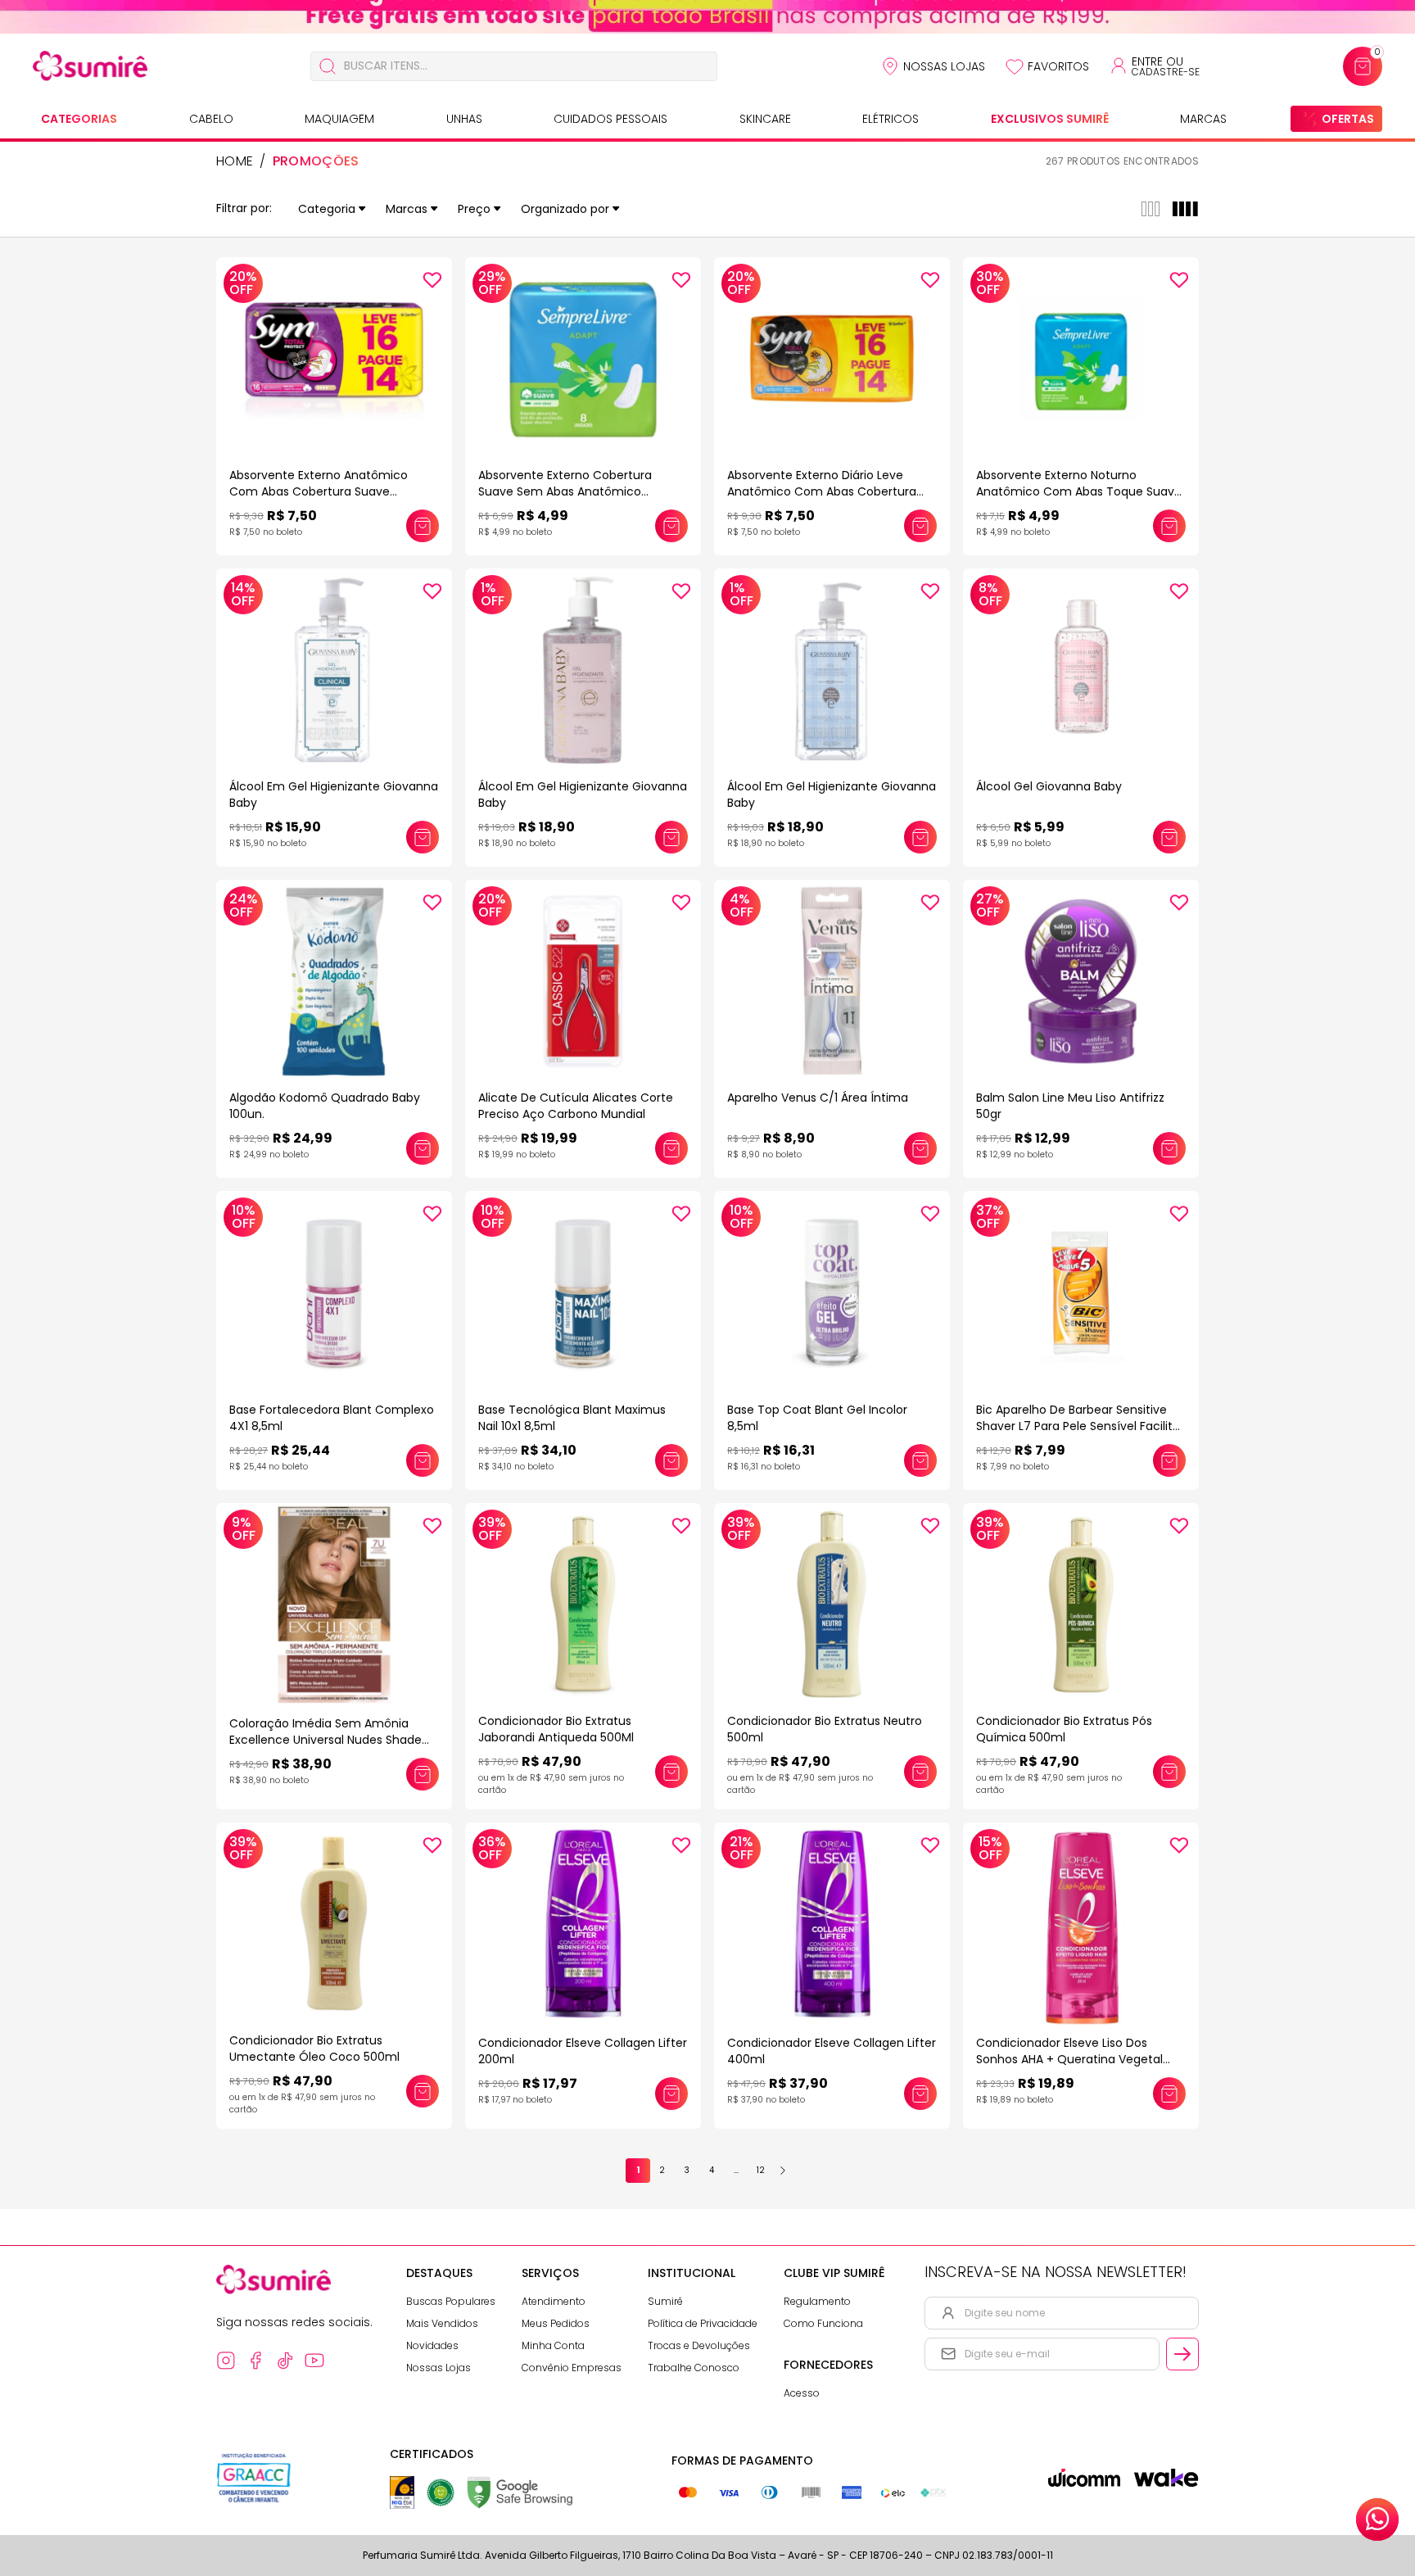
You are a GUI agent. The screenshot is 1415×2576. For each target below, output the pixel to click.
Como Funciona (823, 2323)
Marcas (1203, 119)
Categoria (327, 209)
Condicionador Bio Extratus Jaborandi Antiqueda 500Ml (556, 1729)
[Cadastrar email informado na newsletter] (1182, 2354)
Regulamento (817, 2301)
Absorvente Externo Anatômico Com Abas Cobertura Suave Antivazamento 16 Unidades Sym (323, 491)
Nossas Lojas (944, 66)
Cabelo (211, 119)
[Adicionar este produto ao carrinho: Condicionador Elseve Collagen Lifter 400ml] (920, 2094)
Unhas (464, 119)
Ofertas (1348, 119)
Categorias (79, 119)
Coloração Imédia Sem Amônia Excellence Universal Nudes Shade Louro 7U (325, 1740)
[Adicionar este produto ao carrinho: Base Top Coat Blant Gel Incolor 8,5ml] (920, 1460)
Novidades (432, 2345)
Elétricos (891, 119)
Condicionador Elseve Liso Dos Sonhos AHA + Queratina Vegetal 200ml (1069, 2059)
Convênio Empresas (572, 2368)
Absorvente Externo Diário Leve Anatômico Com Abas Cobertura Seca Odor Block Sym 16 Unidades (823, 491)
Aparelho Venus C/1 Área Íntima (818, 1098)
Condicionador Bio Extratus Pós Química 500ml (1064, 1729)
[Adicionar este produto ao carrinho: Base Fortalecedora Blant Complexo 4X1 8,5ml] (423, 1460)
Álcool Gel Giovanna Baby (1049, 786)
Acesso (802, 2393)
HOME (235, 161)
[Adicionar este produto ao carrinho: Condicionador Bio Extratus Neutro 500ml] (920, 1772)
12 (761, 2170)
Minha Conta (553, 2345)
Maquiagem (339, 119)
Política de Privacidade (703, 2323)
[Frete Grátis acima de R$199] (707, 17)
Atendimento (554, 2301)
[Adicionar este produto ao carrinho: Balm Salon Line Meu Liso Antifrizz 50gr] (1169, 1148)
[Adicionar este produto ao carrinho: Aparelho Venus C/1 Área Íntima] (920, 1148)
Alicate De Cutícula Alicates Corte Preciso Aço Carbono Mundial (576, 1106)
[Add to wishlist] (432, 280)
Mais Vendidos (442, 2323)
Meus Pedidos (556, 2323)
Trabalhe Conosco (694, 2368)
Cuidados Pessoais (610, 119)
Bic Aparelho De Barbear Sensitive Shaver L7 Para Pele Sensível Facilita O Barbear (1078, 1426)
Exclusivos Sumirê (1050, 119)
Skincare (765, 119)
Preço (474, 209)
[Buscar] (328, 66)
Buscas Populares (451, 2301)
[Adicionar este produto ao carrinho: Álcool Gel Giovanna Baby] (1169, 837)
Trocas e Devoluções (699, 2345)
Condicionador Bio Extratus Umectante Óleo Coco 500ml (314, 2049)
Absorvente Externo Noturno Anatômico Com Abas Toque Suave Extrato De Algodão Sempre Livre (1079, 491)
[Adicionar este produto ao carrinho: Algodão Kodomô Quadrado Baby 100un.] (423, 1148)
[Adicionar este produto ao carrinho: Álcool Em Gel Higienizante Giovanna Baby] (423, 837)
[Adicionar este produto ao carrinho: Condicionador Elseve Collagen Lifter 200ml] (671, 2094)
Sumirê (665, 2301)
